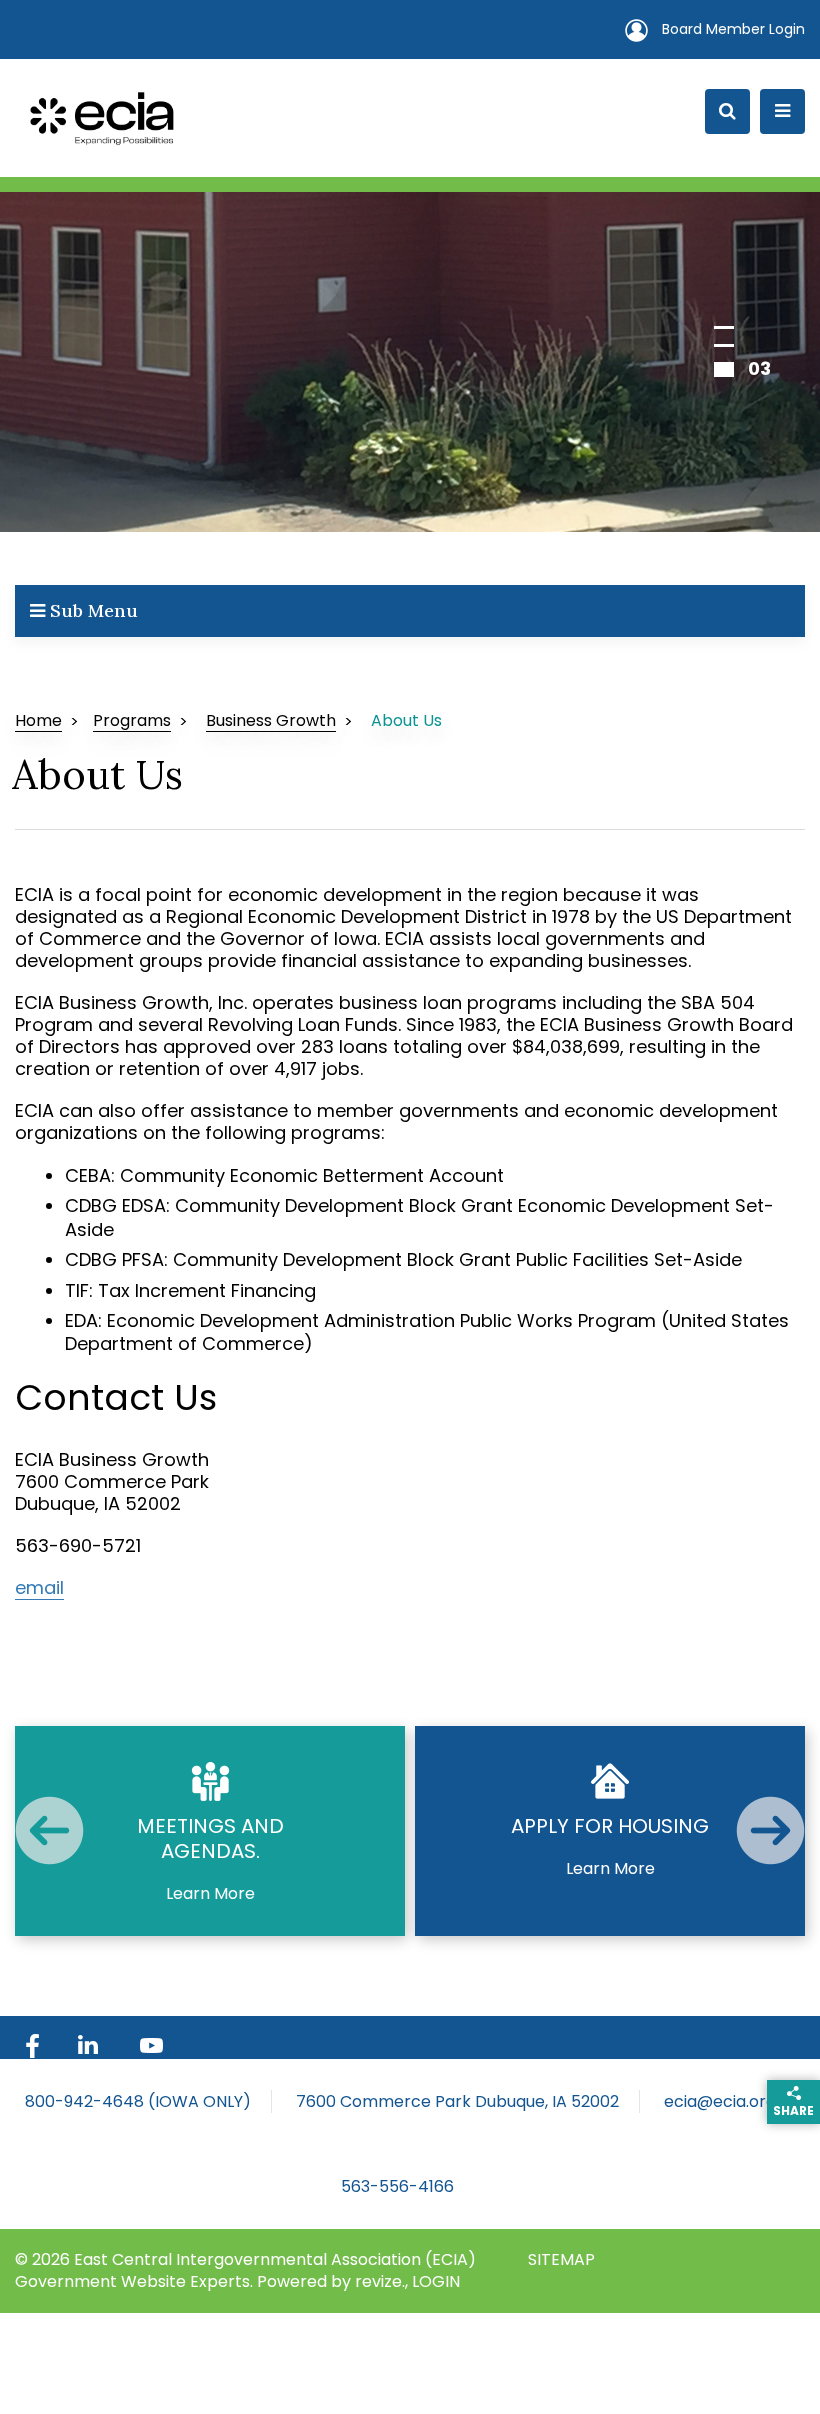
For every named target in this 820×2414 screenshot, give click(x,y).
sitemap (561, 2259)
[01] (724, 327)
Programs (132, 720)
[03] (724, 369)
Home (38, 720)
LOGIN (436, 2281)
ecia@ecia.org (720, 2101)
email (39, 1587)
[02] (724, 345)
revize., (383, 2281)
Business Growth (271, 720)
